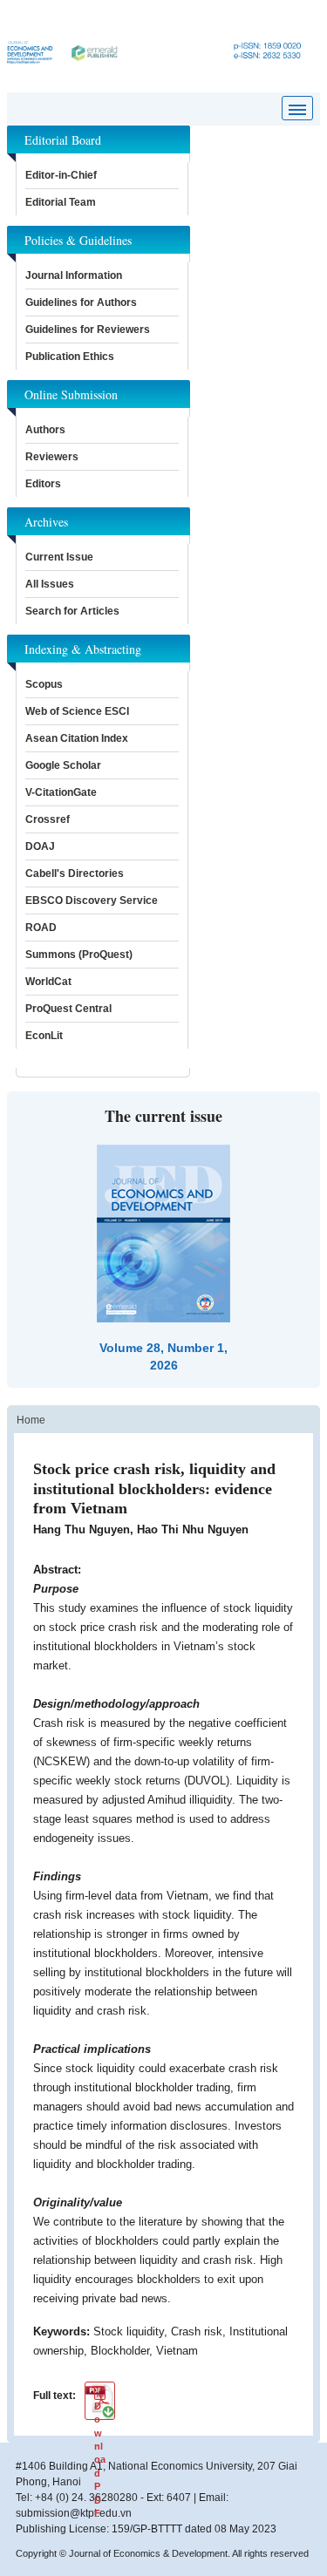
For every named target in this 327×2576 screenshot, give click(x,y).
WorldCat (48, 982)
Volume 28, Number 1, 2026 (163, 1356)
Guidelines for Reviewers (88, 330)
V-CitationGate (61, 792)
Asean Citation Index (77, 738)
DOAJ (40, 846)
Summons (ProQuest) (79, 955)
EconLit (44, 1036)
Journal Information (74, 275)
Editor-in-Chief (61, 175)
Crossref (48, 819)
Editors (43, 484)
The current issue (163, 1116)
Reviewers (52, 457)
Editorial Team (61, 202)
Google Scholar (63, 765)
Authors (45, 430)
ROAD (41, 928)
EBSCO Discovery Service (92, 901)
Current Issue (59, 557)
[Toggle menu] (297, 108)
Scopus (44, 684)
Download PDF (100, 2407)
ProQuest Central (68, 1009)
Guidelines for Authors (81, 302)
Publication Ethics (70, 357)
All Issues (50, 584)
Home (31, 1420)
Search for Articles (72, 611)
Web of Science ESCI (77, 711)
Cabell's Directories (75, 873)
